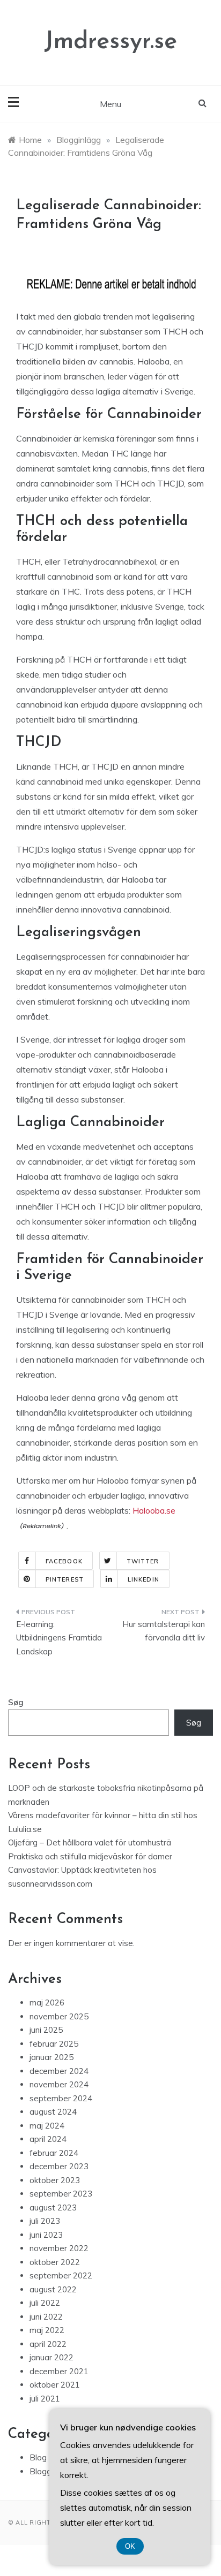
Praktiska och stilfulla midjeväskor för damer (90, 1856)
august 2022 (53, 2289)
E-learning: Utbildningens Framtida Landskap (59, 1638)
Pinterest (65, 1579)
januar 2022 (51, 2357)
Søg (16, 1702)
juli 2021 (45, 2399)
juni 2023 (46, 2235)
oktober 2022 (55, 2262)
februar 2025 (54, 2044)
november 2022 (59, 2248)
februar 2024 (54, 2153)
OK (130, 2546)
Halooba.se (154, 1510)
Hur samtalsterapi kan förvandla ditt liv (164, 1631)
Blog (38, 2457)
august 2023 (53, 2208)
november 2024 (59, 2084)
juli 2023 (45, 2221)
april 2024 (48, 2139)
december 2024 (59, 2071)
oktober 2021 (55, 2385)
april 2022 (48, 2344)
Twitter (143, 1561)
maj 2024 (47, 2126)
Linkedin (143, 1579)
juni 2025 (46, 2030)
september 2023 (61, 2194)
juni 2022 (46, 2317)
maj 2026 (47, 2003)
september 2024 (61, 2098)
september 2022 (61, 2275)
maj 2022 (47, 2330)
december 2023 (59, 2166)
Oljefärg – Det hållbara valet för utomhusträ (90, 1842)
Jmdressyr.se (110, 42)
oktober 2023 (55, 2180)
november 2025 (59, 2016)
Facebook (64, 1561)
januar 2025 (51, 2057)
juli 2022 (45, 2303)
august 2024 (53, 2112)
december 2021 (59, 2371)
